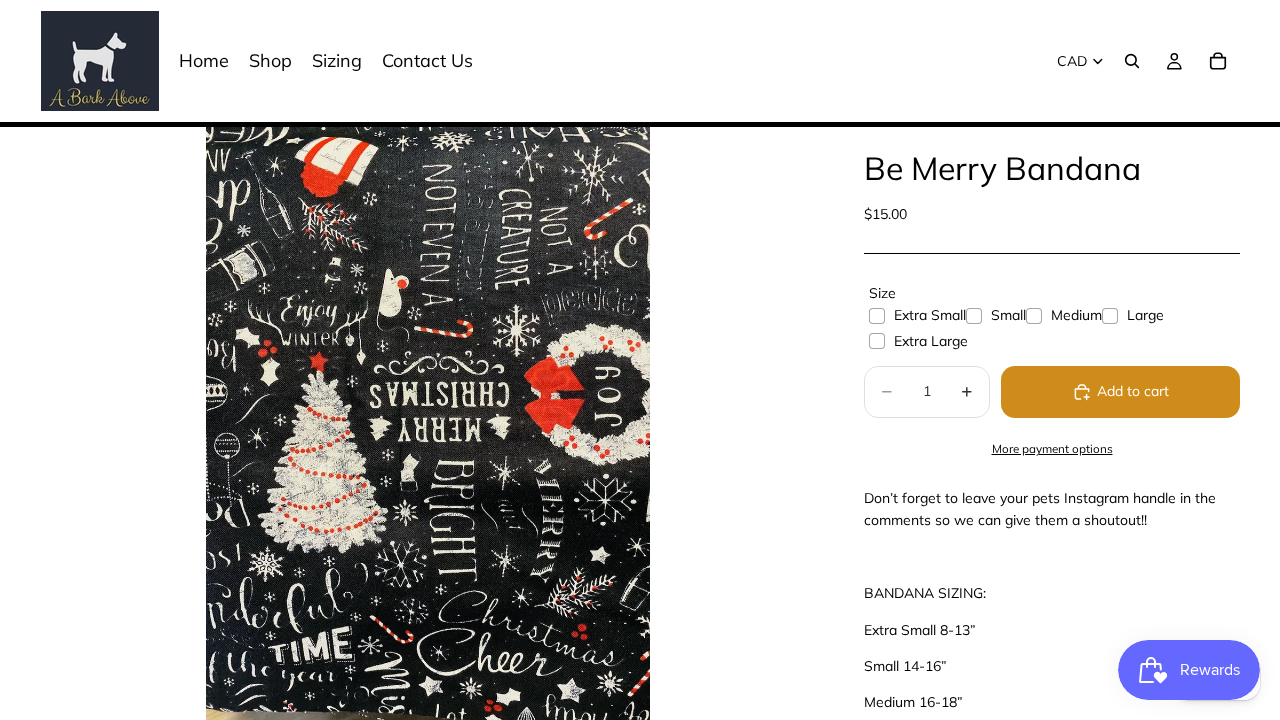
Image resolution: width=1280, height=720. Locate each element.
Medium (1076, 315)
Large (1145, 315)
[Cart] (1218, 61)
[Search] (1132, 61)
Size (882, 293)
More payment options (1052, 448)
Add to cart (1133, 391)
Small (1008, 315)
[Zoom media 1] (428, 423)
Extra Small (930, 315)
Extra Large (931, 341)
